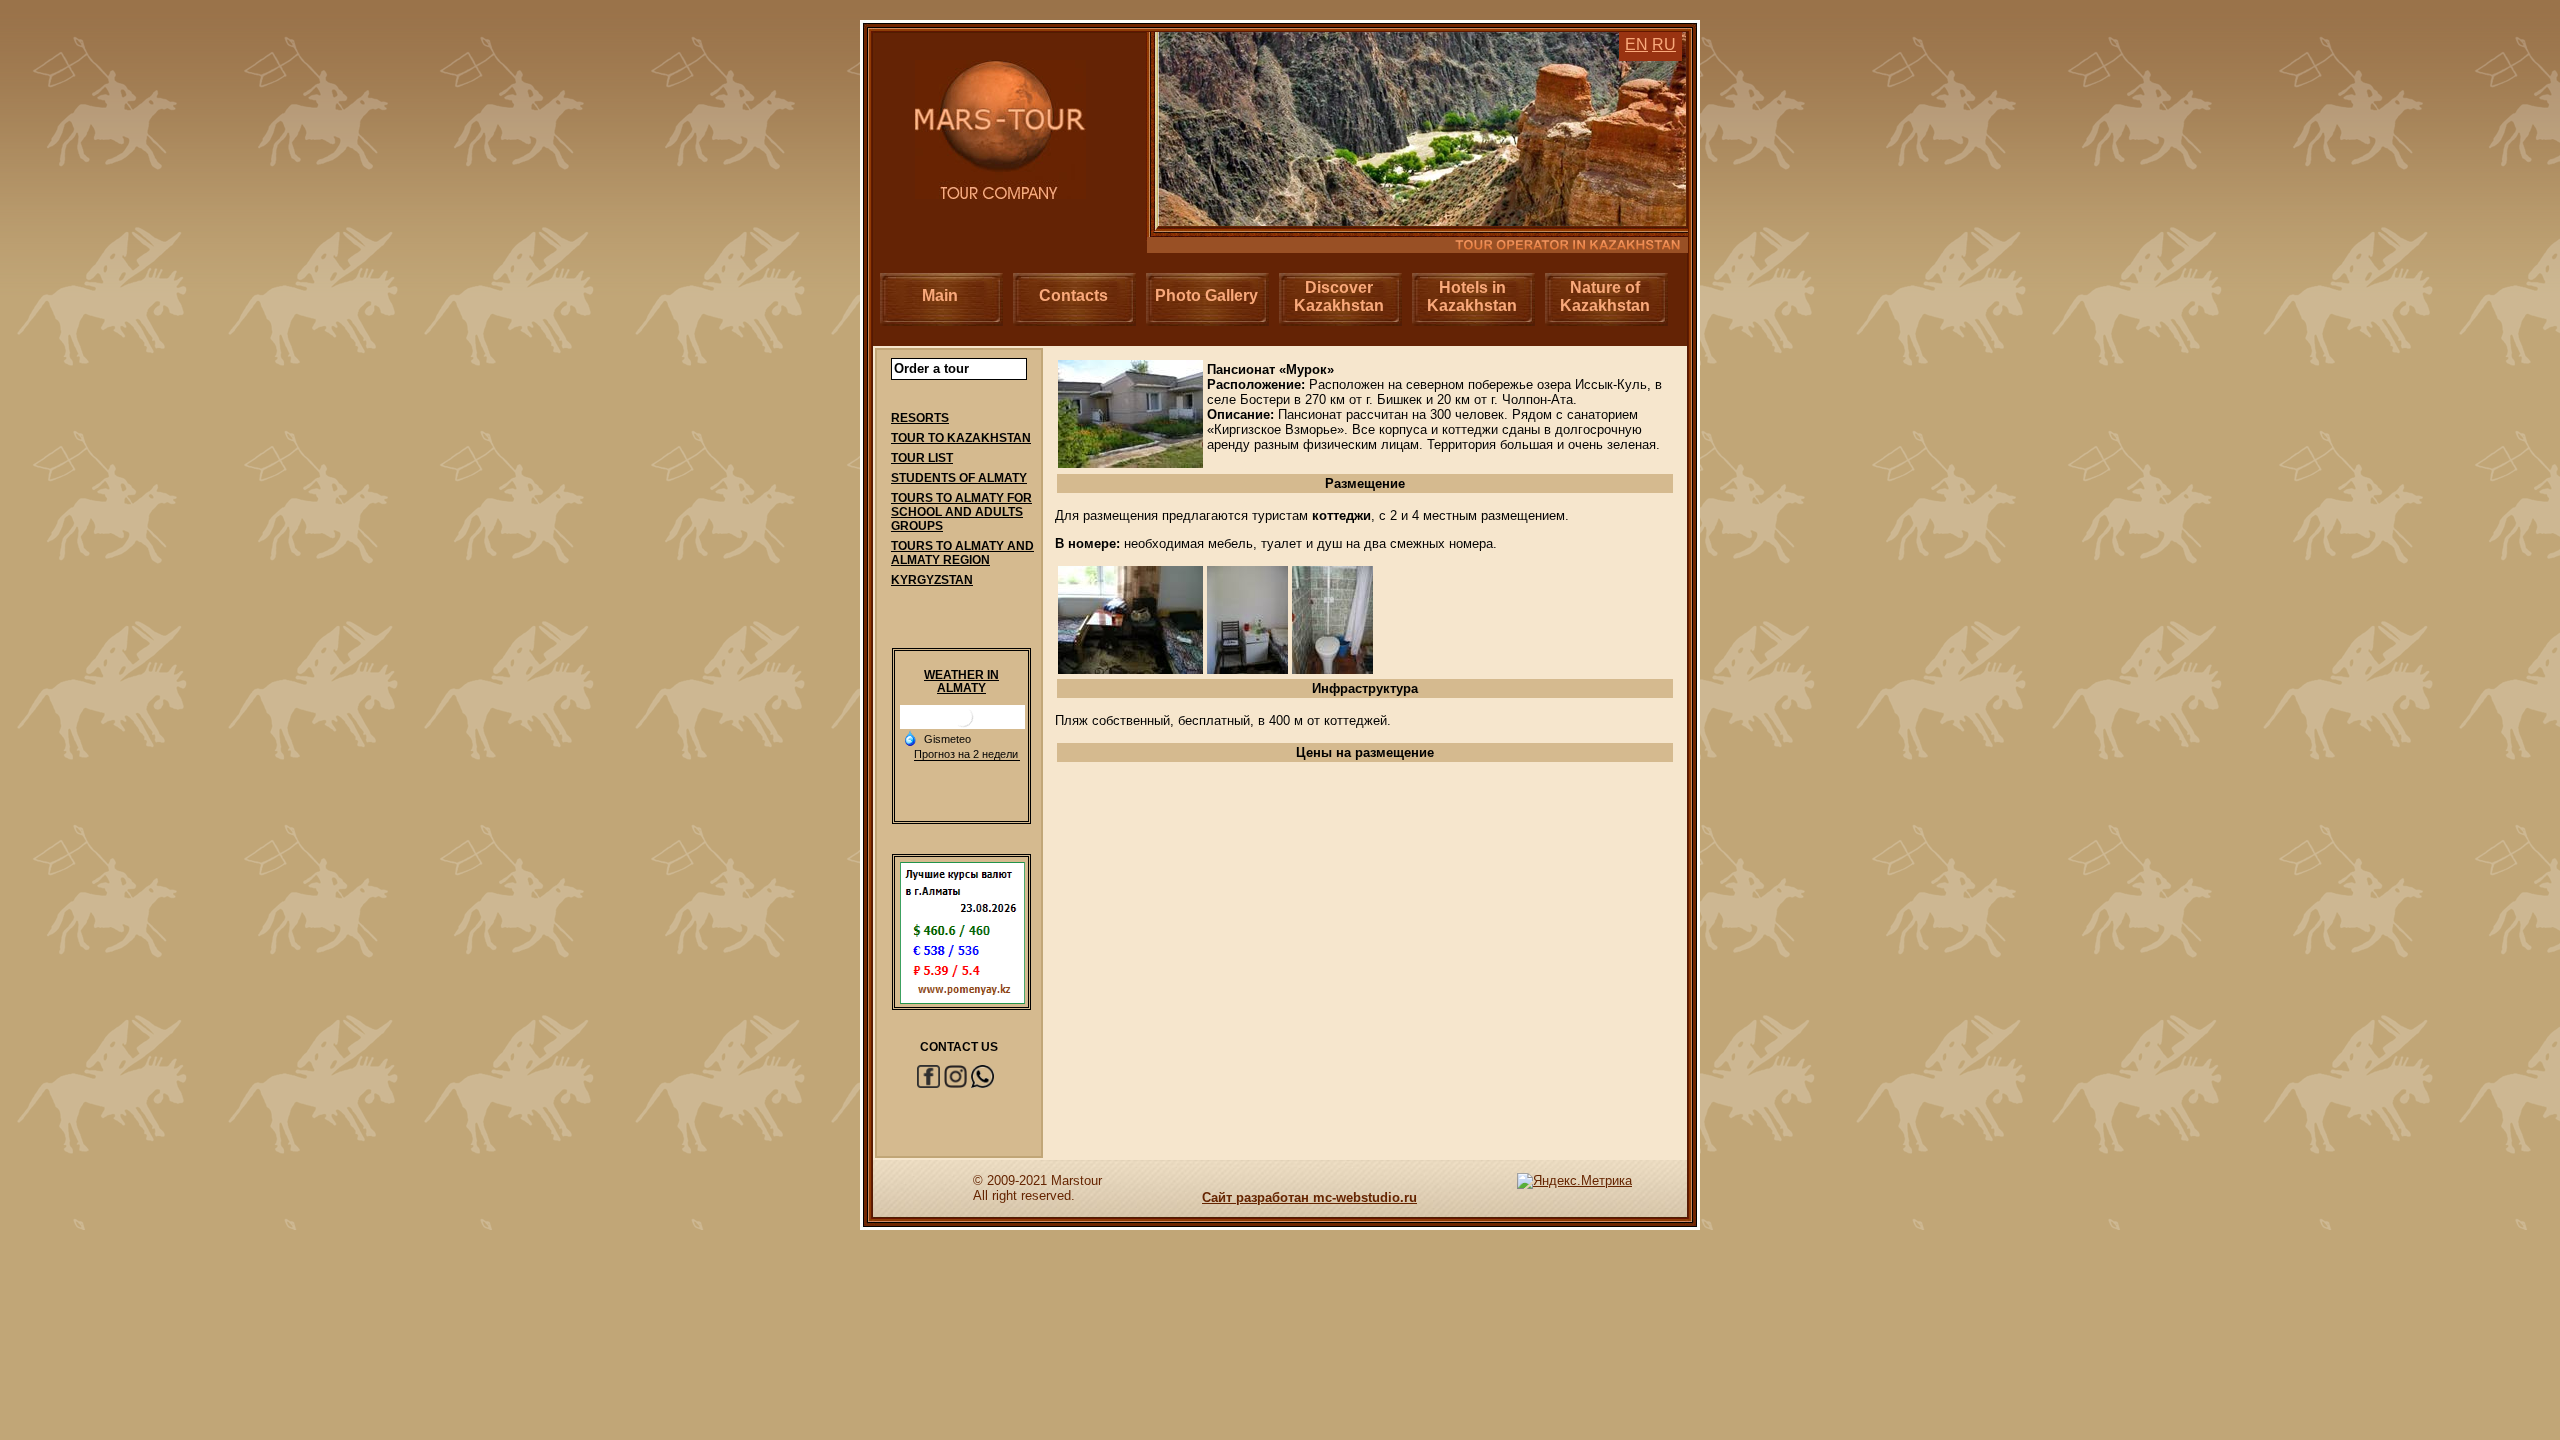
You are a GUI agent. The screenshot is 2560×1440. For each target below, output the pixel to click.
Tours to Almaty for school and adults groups (961, 512)
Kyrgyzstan (932, 580)
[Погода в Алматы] (963, 724)
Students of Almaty (959, 478)
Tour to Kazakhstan (961, 438)
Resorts (920, 418)
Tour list (922, 458)
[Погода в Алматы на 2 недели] (967, 754)
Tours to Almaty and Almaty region (962, 553)
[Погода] (937, 738)
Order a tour (931, 368)
